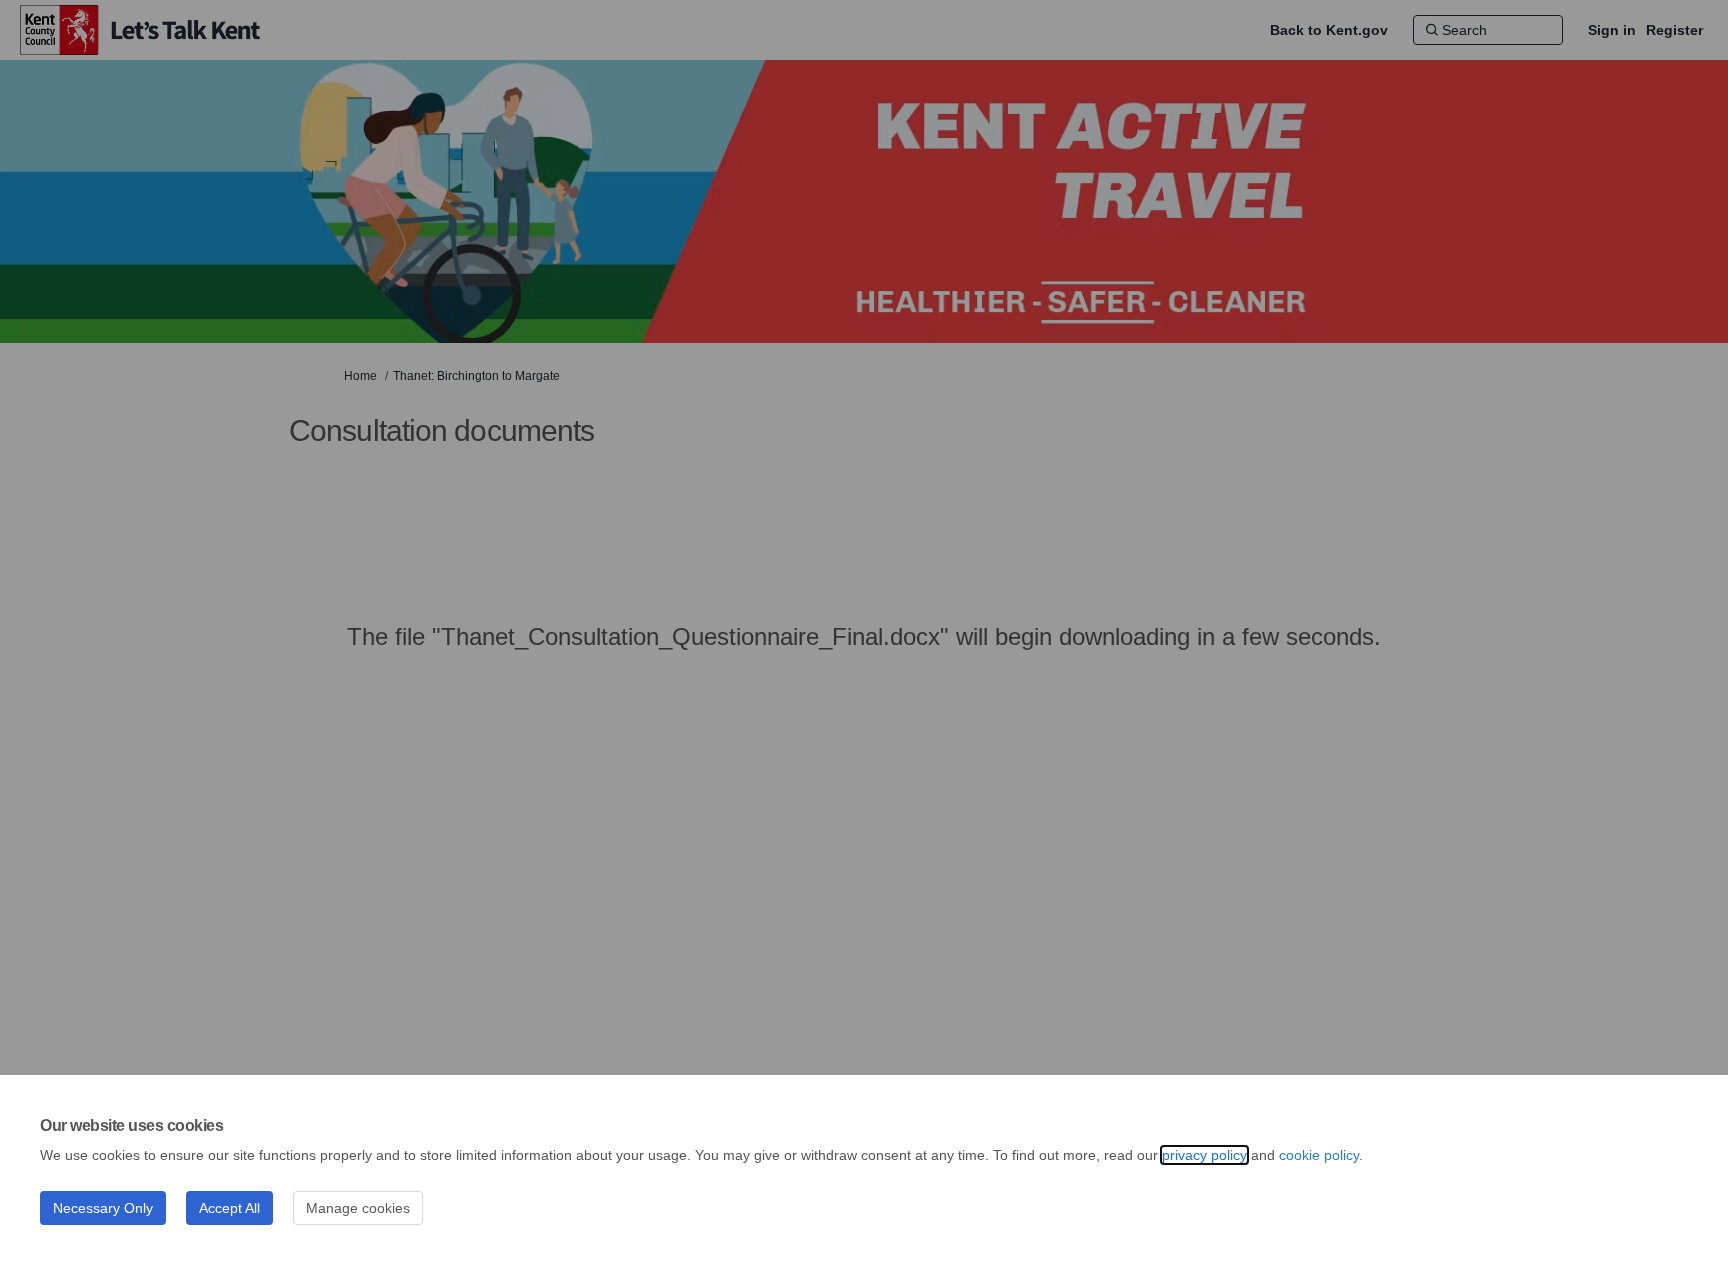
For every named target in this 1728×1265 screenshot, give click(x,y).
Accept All (229, 1208)
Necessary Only (103, 1208)
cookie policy (1319, 1155)
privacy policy (1204, 1155)
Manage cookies (358, 1208)
